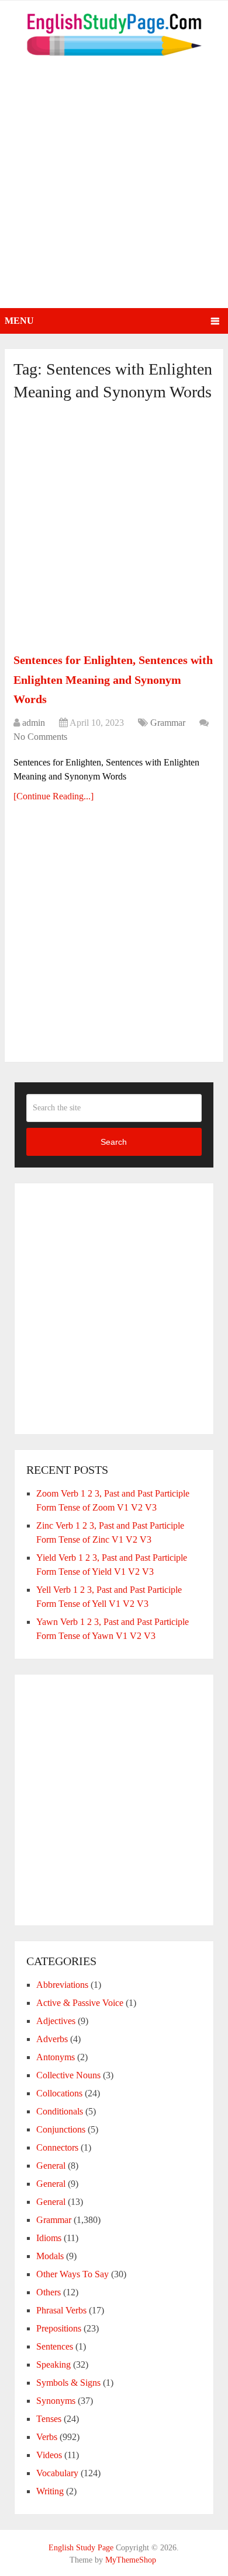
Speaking (53, 2364)
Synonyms (56, 2401)
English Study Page (81, 2548)
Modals (50, 2256)
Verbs (47, 2437)
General (51, 2166)
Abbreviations (62, 1985)
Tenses (49, 2419)
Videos (49, 2455)
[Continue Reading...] (53, 796)
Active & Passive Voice (80, 2003)
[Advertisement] (114, 188)
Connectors (57, 2147)
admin (34, 723)
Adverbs (52, 2039)
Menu (19, 321)
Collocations (59, 2093)
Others (49, 2292)
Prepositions (59, 2328)
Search (114, 1142)
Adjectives (56, 2021)
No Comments (40, 737)
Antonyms (56, 2057)
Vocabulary (57, 2473)
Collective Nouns (68, 2075)
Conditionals (60, 2111)
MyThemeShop (131, 2560)
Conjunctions (61, 2129)
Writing (50, 2491)
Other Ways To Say (72, 2274)
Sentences (55, 2346)
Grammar (168, 723)
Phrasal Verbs (61, 2310)
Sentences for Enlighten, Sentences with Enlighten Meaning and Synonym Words (113, 679)
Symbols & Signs (68, 2383)
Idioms (49, 2238)
